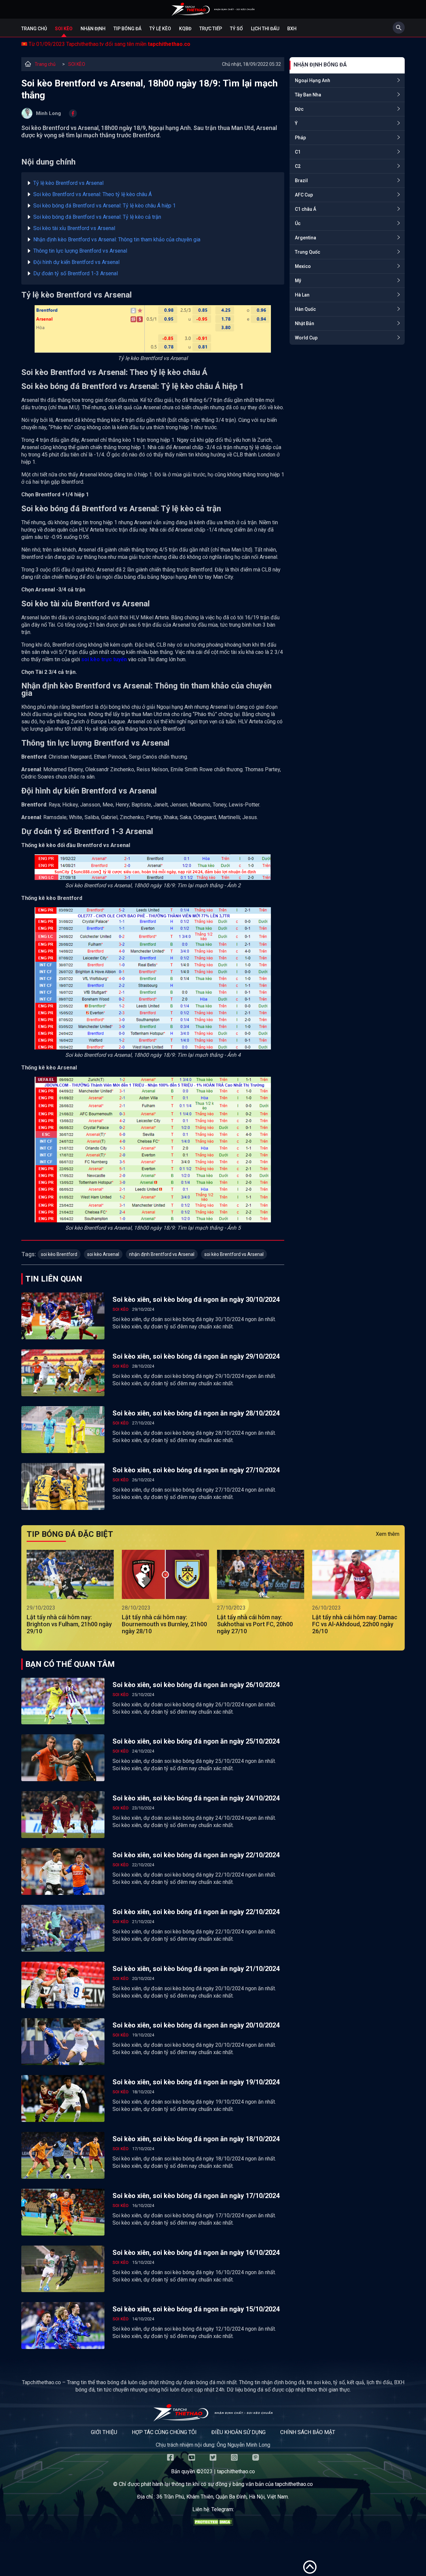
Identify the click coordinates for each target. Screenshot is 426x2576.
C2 (298, 166)
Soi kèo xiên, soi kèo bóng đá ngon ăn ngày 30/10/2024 (196, 1299)
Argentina (306, 238)
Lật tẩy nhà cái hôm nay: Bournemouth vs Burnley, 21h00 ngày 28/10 (164, 1624)
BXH (292, 29)
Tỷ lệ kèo (160, 29)
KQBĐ (185, 29)
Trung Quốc (308, 252)
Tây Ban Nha (308, 95)
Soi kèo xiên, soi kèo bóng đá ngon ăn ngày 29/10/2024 (196, 1356)
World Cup (306, 338)
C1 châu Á (306, 209)
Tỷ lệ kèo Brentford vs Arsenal (68, 183)
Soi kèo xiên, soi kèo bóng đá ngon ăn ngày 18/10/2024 (196, 2139)
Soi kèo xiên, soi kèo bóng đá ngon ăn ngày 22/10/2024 (196, 1855)
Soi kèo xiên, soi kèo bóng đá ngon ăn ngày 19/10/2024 (196, 2082)
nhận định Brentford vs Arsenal (162, 1254)
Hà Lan (302, 295)
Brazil (301, 181)
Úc (298, 223)
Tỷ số (236, 29)
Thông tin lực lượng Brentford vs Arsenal (80, 251)
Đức (299, 109)
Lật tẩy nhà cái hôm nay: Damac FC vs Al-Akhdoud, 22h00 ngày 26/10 (355, 1624)
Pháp (300, 138)
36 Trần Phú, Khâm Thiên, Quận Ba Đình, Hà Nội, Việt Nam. (223, 2497)
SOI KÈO (77, 64)
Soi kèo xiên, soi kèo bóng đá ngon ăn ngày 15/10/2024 (196, 2309)
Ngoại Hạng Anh (313, 80)
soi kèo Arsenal (103, 1254)
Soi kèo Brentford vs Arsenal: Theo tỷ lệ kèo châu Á (93, 194)
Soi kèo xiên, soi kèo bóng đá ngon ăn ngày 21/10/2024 (196, 1969)
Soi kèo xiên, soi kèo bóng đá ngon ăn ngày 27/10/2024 (196, 1470)
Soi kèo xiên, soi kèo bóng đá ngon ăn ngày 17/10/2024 (196, 2196)
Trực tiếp (211, 29)
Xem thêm (388, 1534)
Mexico (303, 266)
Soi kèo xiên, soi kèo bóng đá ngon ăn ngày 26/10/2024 (196, 1685)
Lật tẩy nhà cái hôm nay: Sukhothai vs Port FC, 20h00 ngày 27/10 (255, 1624)
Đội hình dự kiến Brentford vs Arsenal (76, 262)
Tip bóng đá (127, 29)
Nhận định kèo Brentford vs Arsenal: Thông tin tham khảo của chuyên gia (117, 240)
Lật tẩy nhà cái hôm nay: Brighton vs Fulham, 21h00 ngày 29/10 (69, 1624)
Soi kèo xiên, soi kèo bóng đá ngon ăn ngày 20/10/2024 (196, 2025)
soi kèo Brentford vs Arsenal (234, 1254)
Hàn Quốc (305, 309)
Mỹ (298, 281)
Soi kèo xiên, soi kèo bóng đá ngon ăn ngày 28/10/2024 (196, 1413)
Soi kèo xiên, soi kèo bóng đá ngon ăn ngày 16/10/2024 (196, 2253)
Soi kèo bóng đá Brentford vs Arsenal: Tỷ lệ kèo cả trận (97, 217)
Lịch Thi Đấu (265, 29)
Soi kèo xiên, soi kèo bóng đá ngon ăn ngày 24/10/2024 (196, 1798)
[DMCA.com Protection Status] (213, 2524)
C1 (298, 152)
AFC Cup (304, 195)
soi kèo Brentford (59, 1254)
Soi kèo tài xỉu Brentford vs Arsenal (74, 228)
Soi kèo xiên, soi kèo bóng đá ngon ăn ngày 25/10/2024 (196, 1741)
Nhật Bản (305, 323)
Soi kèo (64, 29)
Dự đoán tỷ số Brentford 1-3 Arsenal (76, 273)
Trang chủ (34, 29)
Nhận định (93, 29)
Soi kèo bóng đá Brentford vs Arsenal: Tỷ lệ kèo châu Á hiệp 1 (105, 206)
